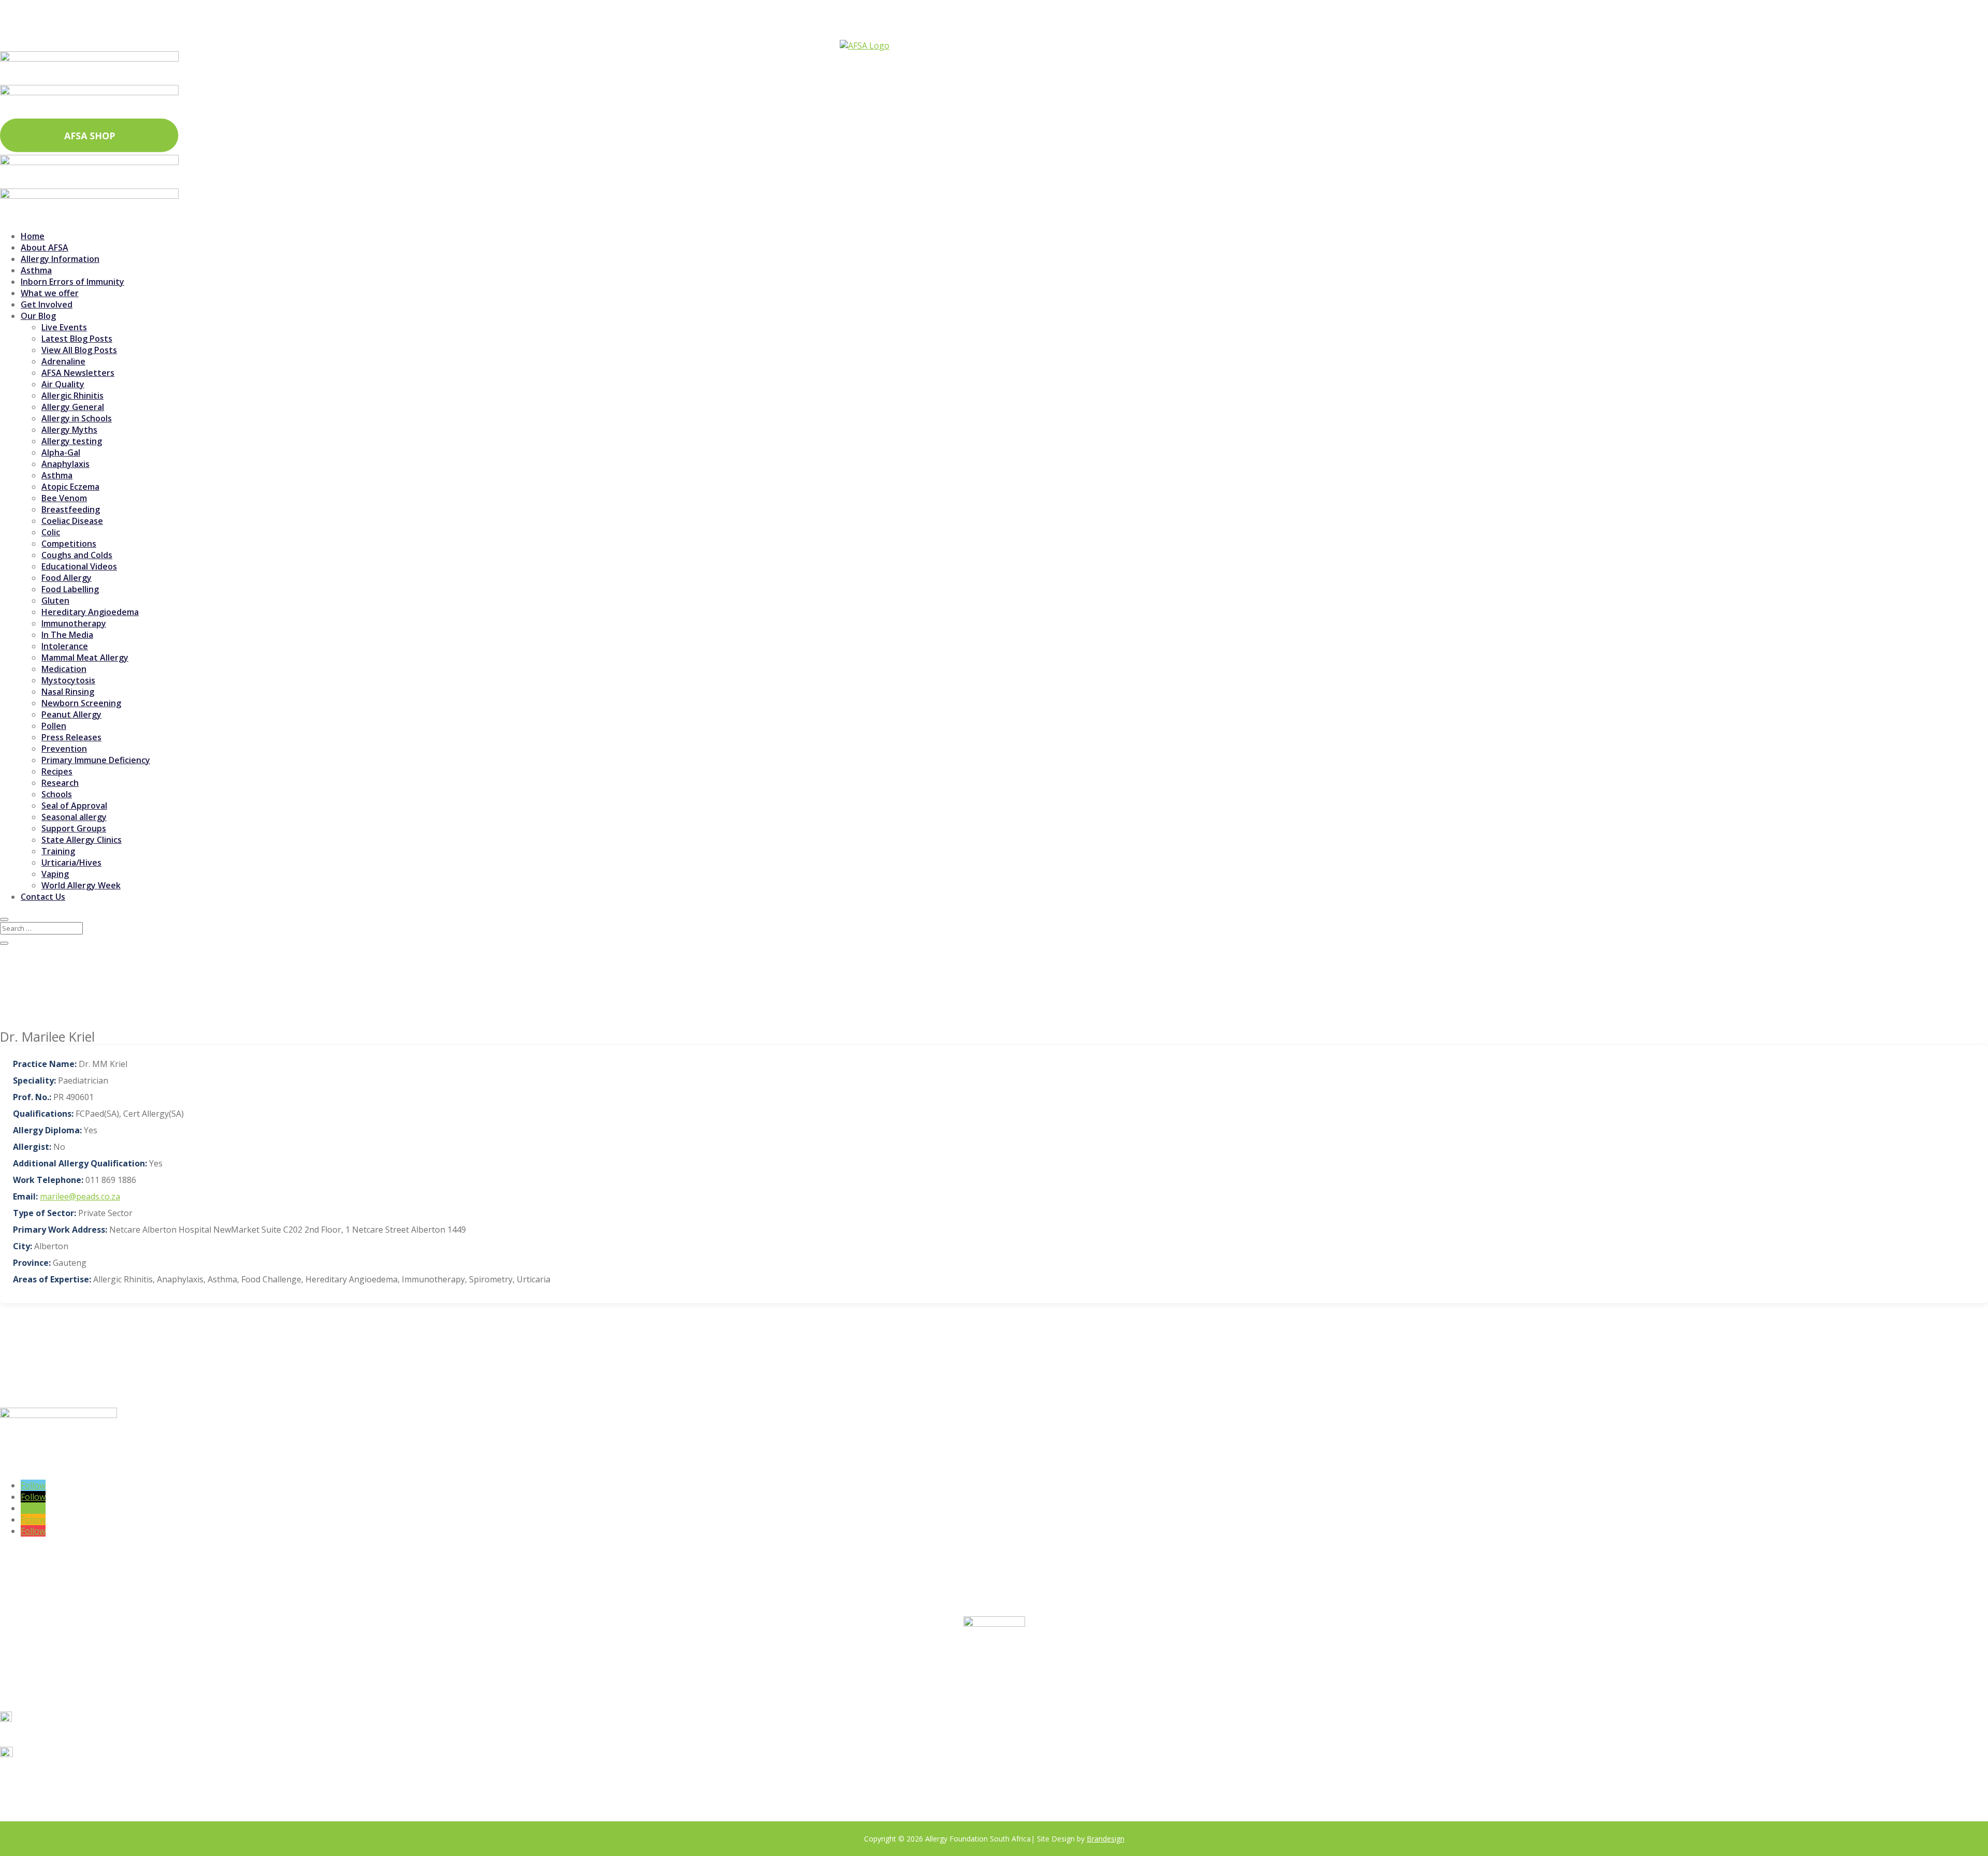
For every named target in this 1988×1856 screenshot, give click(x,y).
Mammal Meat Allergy (85, 657)
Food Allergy (67, 578)
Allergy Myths (69, 430)
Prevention (64, 749)
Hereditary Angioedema (90, 612)
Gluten (55, 601)
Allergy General (73, 407)
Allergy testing (72, 441)
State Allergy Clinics (82, 840)
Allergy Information (60, 259)
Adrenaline (63, 361)
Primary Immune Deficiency (96, 760)
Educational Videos (79, 566)
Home (33, 236)
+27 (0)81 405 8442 (56, 1735)
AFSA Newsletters (78, 373)
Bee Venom (64, 498)
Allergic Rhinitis (72, 396)
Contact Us (43, 897)
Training (58, 851)
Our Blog (38, 316)
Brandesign (1106, 1839)
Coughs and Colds (77, 555)
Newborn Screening (81, 703)
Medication (64, 669)
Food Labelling (70, 589)
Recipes (57, 771)
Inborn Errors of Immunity (72, 282)
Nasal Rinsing (68, 692)
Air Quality (63, 384)
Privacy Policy (349, 1788)
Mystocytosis (68, 680)
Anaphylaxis (65, 464)
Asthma (36, 270)
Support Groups (74, 828)
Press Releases (71, 737)
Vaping (55, 874)
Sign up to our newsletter (143, 1466)
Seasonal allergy (74, 817)
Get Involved (47, 304)
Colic (51, 532)
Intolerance (65, 646)
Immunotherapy (74, 623)
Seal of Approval (74, 806)
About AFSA (45, 247)
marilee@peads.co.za (80, 1196)
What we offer (50, 293)
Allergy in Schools (77, 418)
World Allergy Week (81, 885)
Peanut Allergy (71, 714)
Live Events (64, 327)
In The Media (67, 635)
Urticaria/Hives (71, 863)
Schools (57, 794)
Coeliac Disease (72, 521)
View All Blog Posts (79, 350)
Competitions (69, 544)
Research (60, 783)
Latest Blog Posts (77, 339)
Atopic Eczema (70, 487)
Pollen (54, 726)
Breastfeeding (71, 509)
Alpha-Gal (61, 452)
